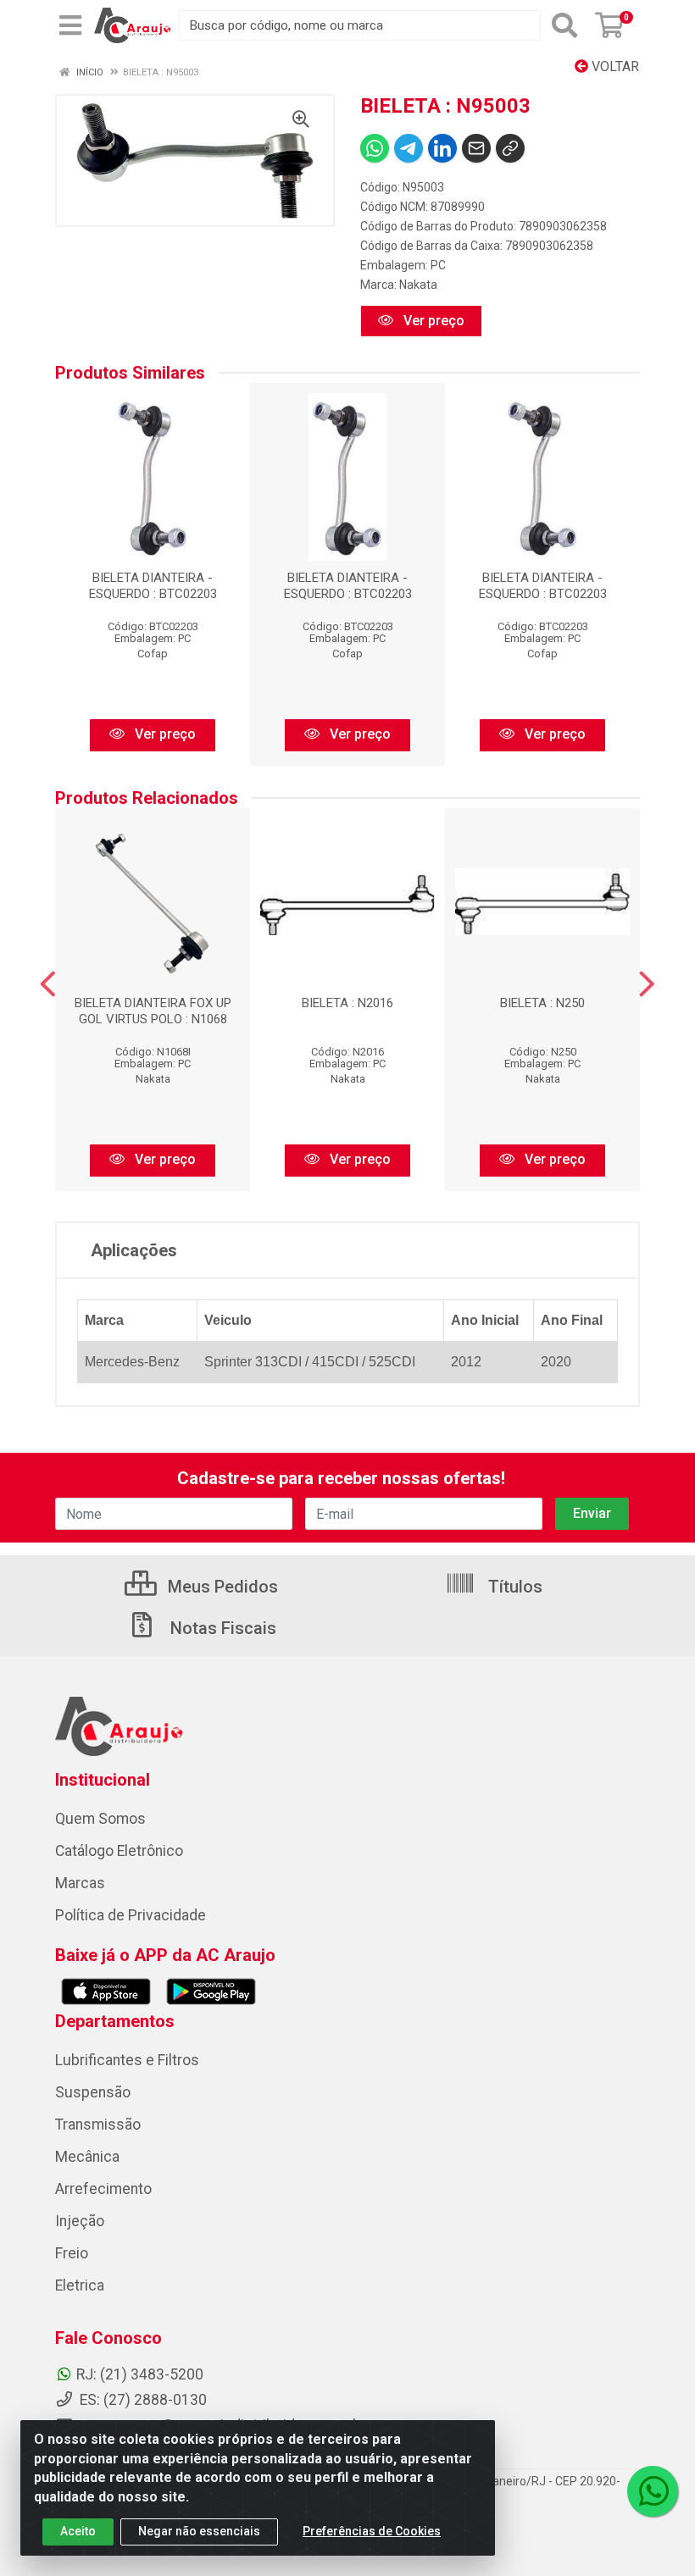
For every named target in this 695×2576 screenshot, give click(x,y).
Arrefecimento (103, 2189)
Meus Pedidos (221, 1587)
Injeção (80, 2221)
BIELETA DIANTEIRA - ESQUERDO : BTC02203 (153, 586)
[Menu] (70, 25)
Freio (72, 2253)
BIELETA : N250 (542, 1003)
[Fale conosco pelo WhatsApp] (653, 2491)
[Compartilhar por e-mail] (476, 148)
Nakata (418, 285)
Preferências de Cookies (372, 2531)
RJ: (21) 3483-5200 (140, 2374)
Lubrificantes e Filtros (127, 2060)
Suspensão (93, 2092)
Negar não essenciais (199, 2531)
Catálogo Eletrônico (119, 1851)
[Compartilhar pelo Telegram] (409, 148)
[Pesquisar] (564, 25)
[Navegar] (48, 984)
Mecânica (87, 2157)
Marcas (80, 1883)
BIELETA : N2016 (347, 1003)
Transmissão (98, 2125)
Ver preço (432, 321)
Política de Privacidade (131, 1915)
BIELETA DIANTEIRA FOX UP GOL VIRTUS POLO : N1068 (153, 1011)
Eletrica (80, 2285)
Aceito (78, 2531)
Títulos (513, 1587)
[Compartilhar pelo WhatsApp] (375, 148)
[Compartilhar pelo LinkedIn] (442, 148)
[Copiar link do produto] (510, 148)
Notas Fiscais (221, 1628)
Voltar (614, 66)
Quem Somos (100, 1819)
